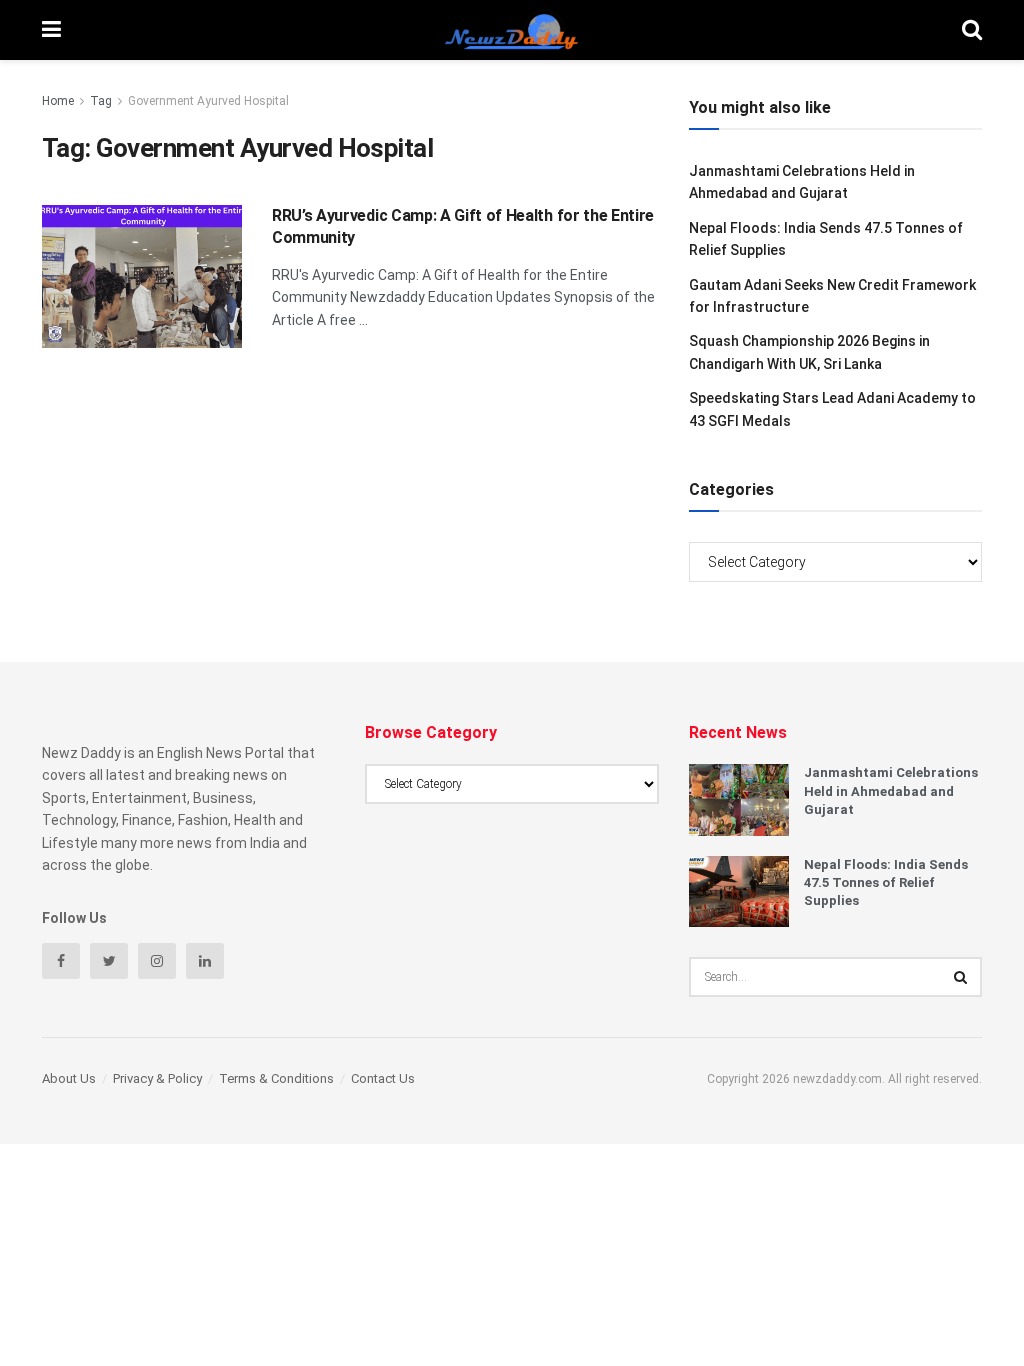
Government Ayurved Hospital (208, 101)
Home (58, 101)
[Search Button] (962, 977)
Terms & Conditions (276, 1078)
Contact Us (383, 1078)
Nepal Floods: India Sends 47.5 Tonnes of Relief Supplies (886, 882)
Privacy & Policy (157, 1078)
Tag (101, 101)
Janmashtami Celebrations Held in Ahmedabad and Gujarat (891, 790)
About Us (69, 1078)
